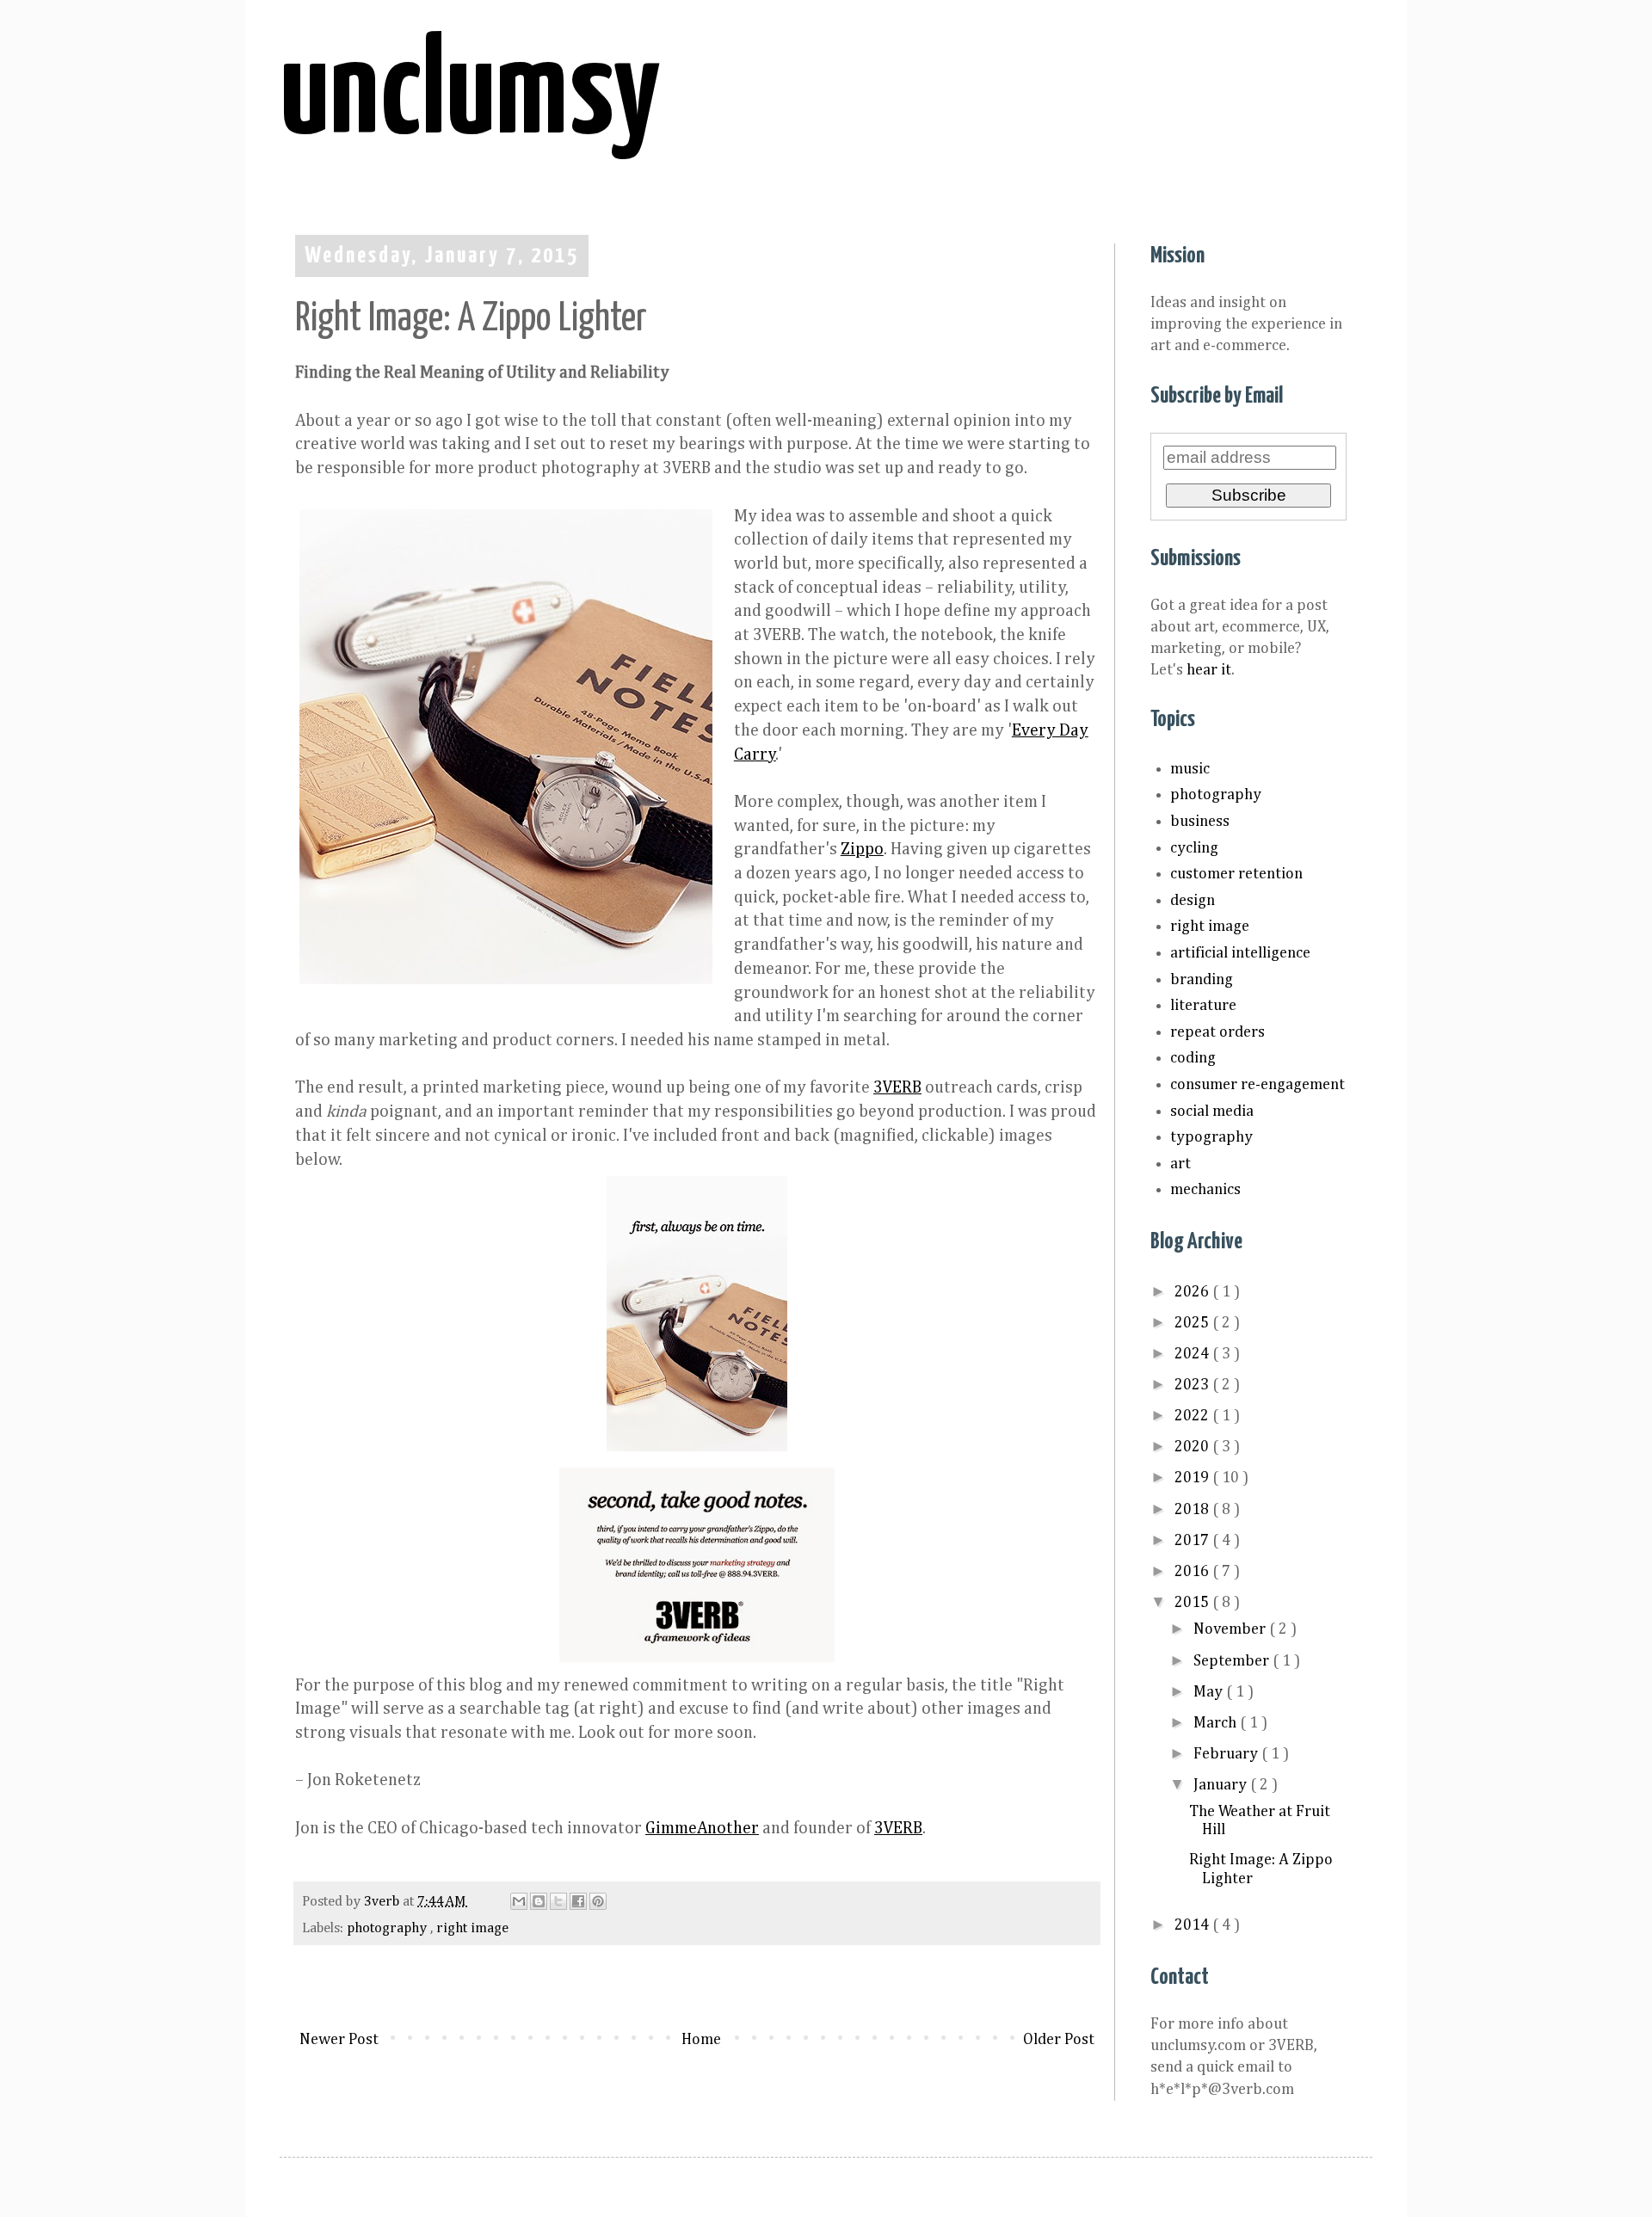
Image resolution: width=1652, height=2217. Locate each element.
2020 (1193, 1447)
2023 (1193, 1385)
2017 (1193, 1541)
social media (1212, 1112)
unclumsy (470, 95)
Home (701, 2040)
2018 (1193, 1510)
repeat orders (1217, 1032)
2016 (1193, 1572)
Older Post (1059, 2040)
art (1180, 1164)
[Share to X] (558, 1901)
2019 (1193, 1478)
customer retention (1236, 874)
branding (1202, 980)
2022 (1193, 1416)
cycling (1194, 848)
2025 (1193, 1323)
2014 (1193, 1925)
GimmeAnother (702, 1829)
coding (1193, 1058)
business (1200, 822)
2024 (1193, 1354)
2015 (1193, 1603)
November (1231, 1629)
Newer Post (339, 2040)
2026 (1193, 1292)
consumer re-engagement (1257, 1085)
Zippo (862, 850)
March (1217, 1723)
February (1227, 1754)
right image (472, 1928)
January (1222, 1785)
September (1233, 1661)
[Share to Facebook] (578, 1901)
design (1193, 901)
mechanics (1205, 1190)
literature (1203, 1006)
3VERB (897, 1088)
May (1210, 1692)
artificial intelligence (1240, 953)
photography (388, 1928)
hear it (1209, 670)
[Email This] (519, 1901)
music (1190, 769)
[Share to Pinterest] (598, 1901)
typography (1211, 1137)
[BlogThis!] (539, 1901)
